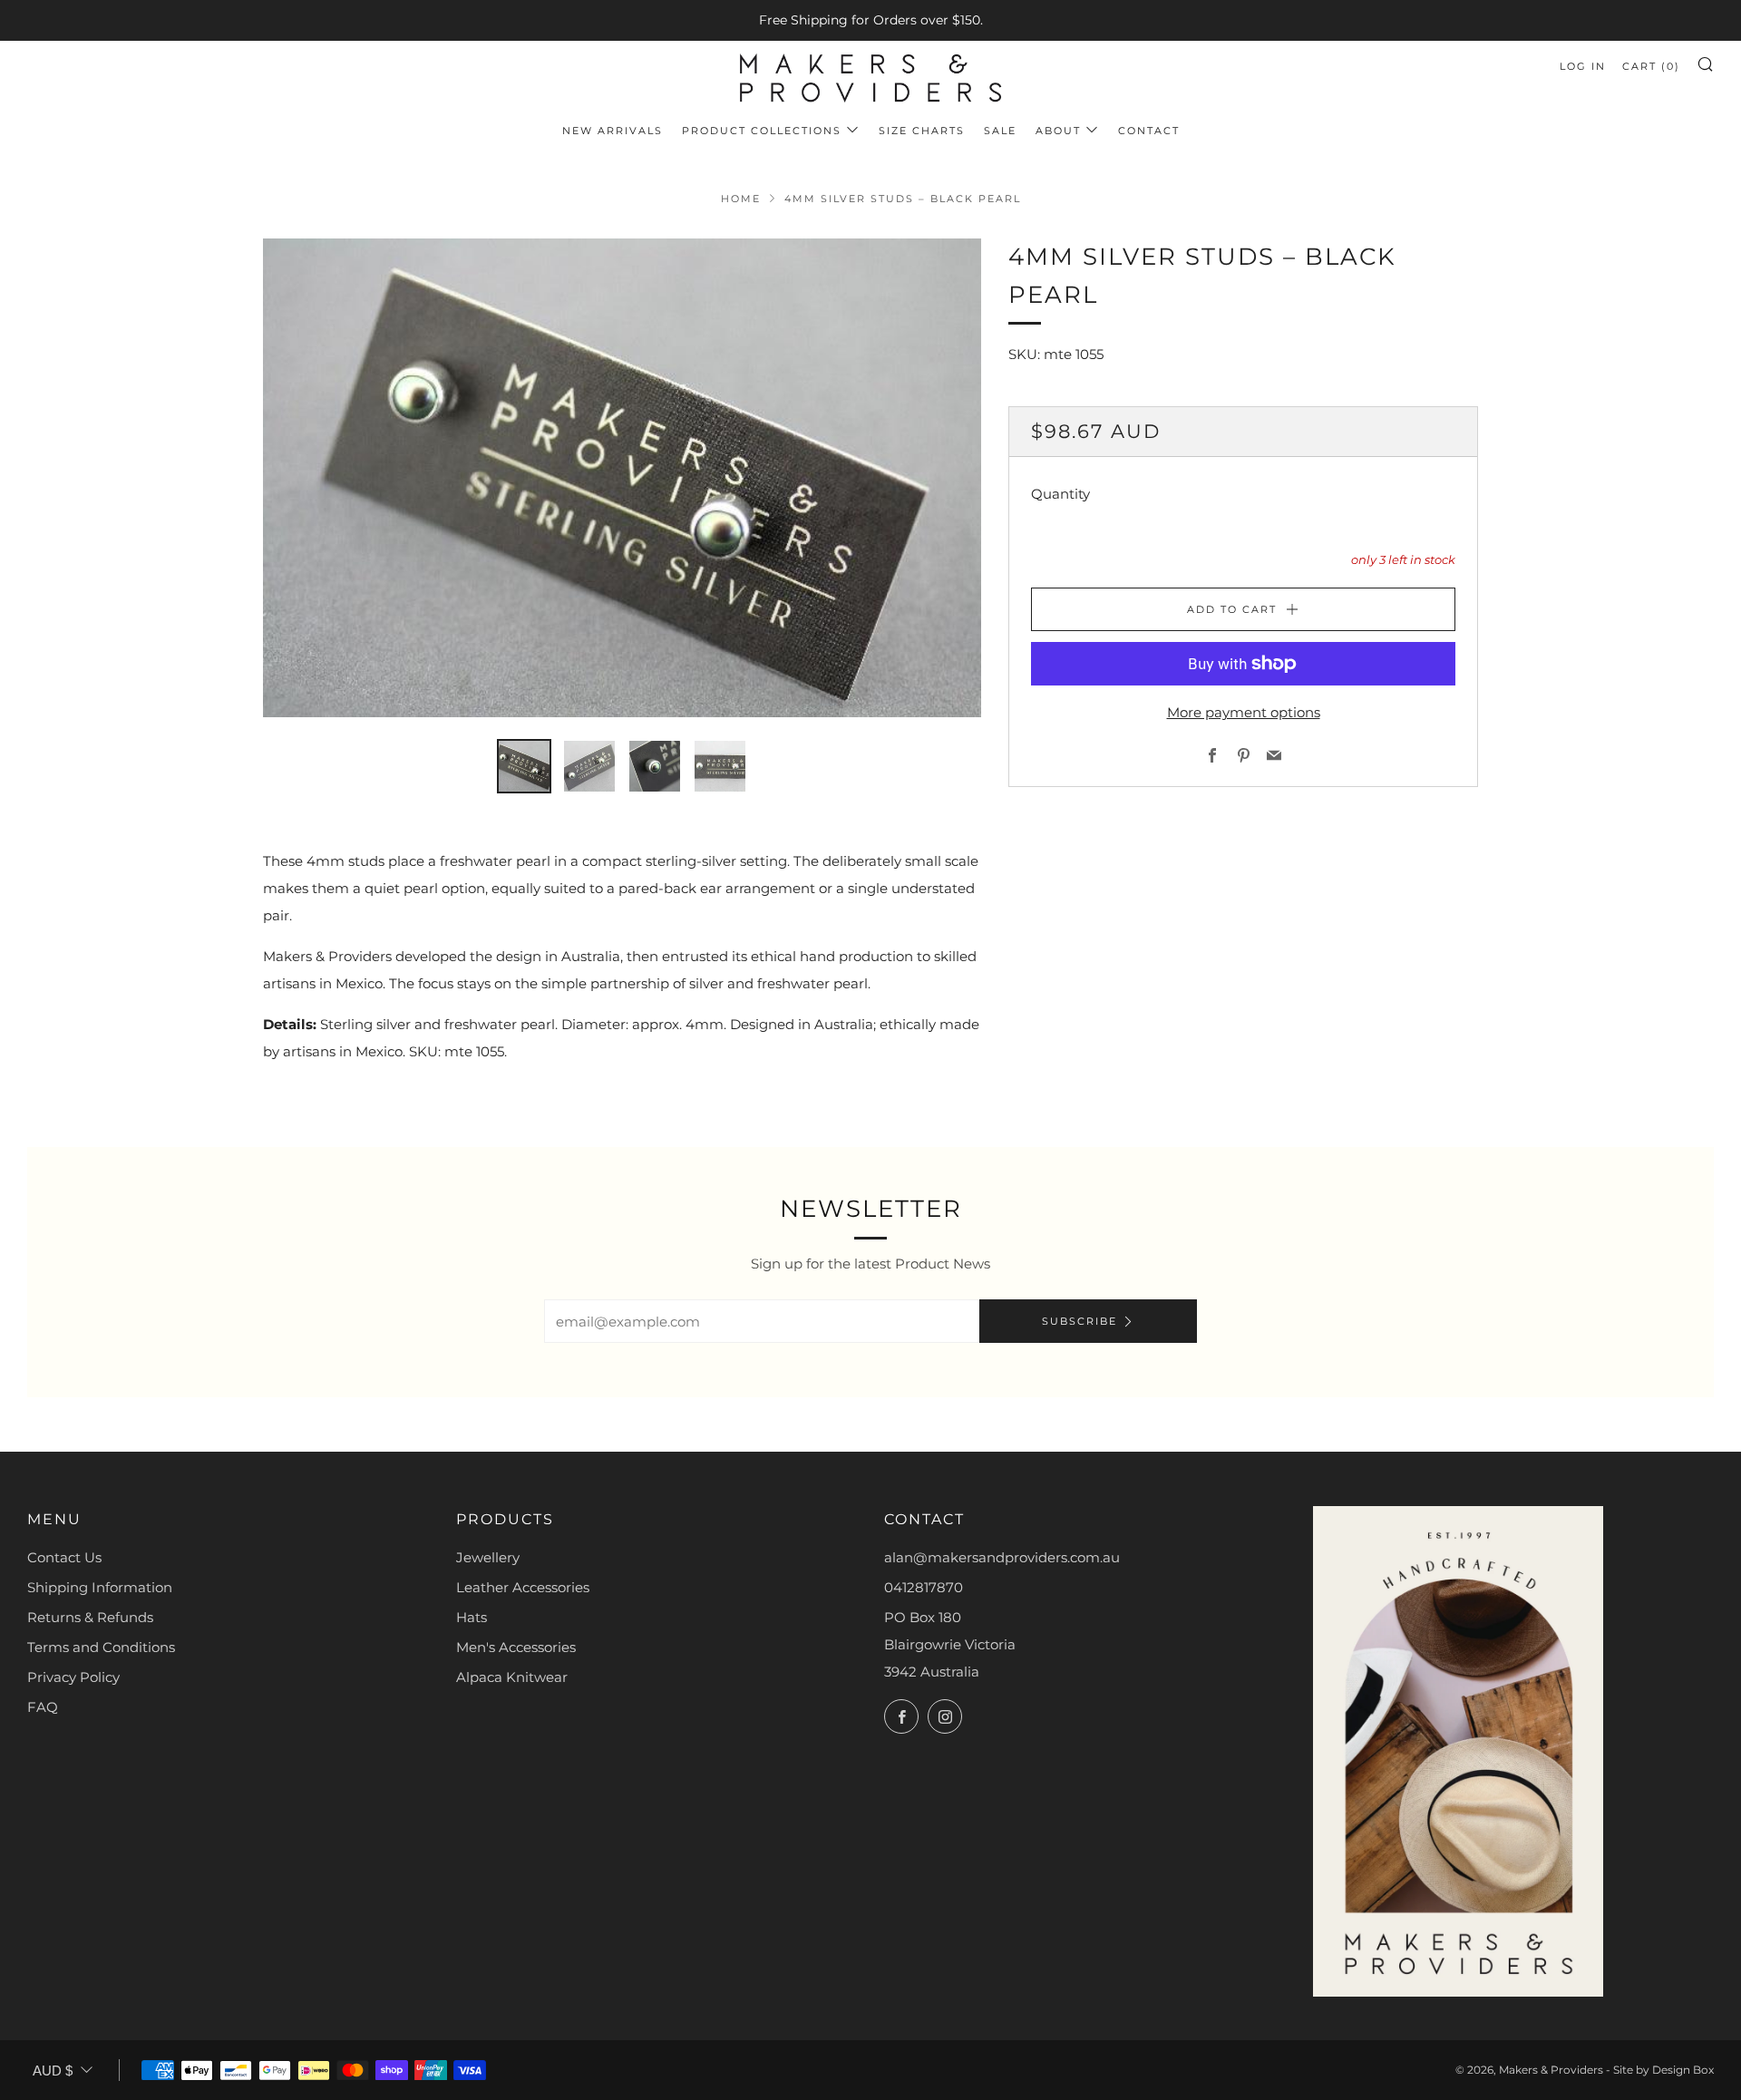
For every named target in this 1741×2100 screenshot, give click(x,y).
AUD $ (53, 2071)
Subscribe (1080, 1321)
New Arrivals (613, 131)
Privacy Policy (73, 1677)
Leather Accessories (523, 1587)
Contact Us (64, 1557)
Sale (1000, 131)
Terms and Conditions (101, 1647)
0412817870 (924, 1587)
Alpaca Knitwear (512, 1677)
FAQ (43, 1707)
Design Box (1683, 2070)
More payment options (1244, 712)
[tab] (524, 766)
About (1058, 131)
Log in (1583, 66)
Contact (1149, 131)
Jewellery (488, 1557)
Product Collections (762, 131)
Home (741, 199)
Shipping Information (100, 1587)
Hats (472, 1617)
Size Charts (922, 131)
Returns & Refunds (90, 1617)
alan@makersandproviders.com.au (1002, 1557)
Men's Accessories (516, 1647)
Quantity (1060, 494)
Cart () (1651, 66)
